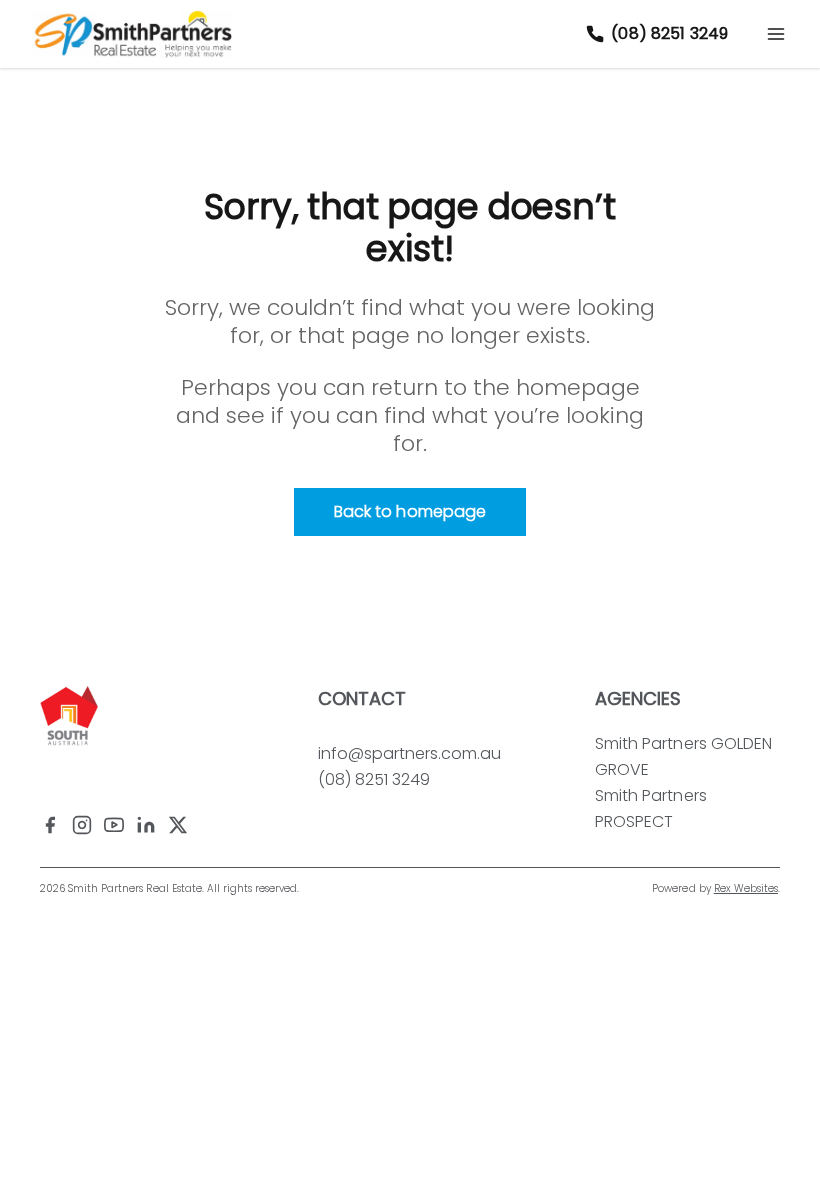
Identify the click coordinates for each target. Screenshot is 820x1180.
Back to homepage (410, 511)
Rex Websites (746, 888)
